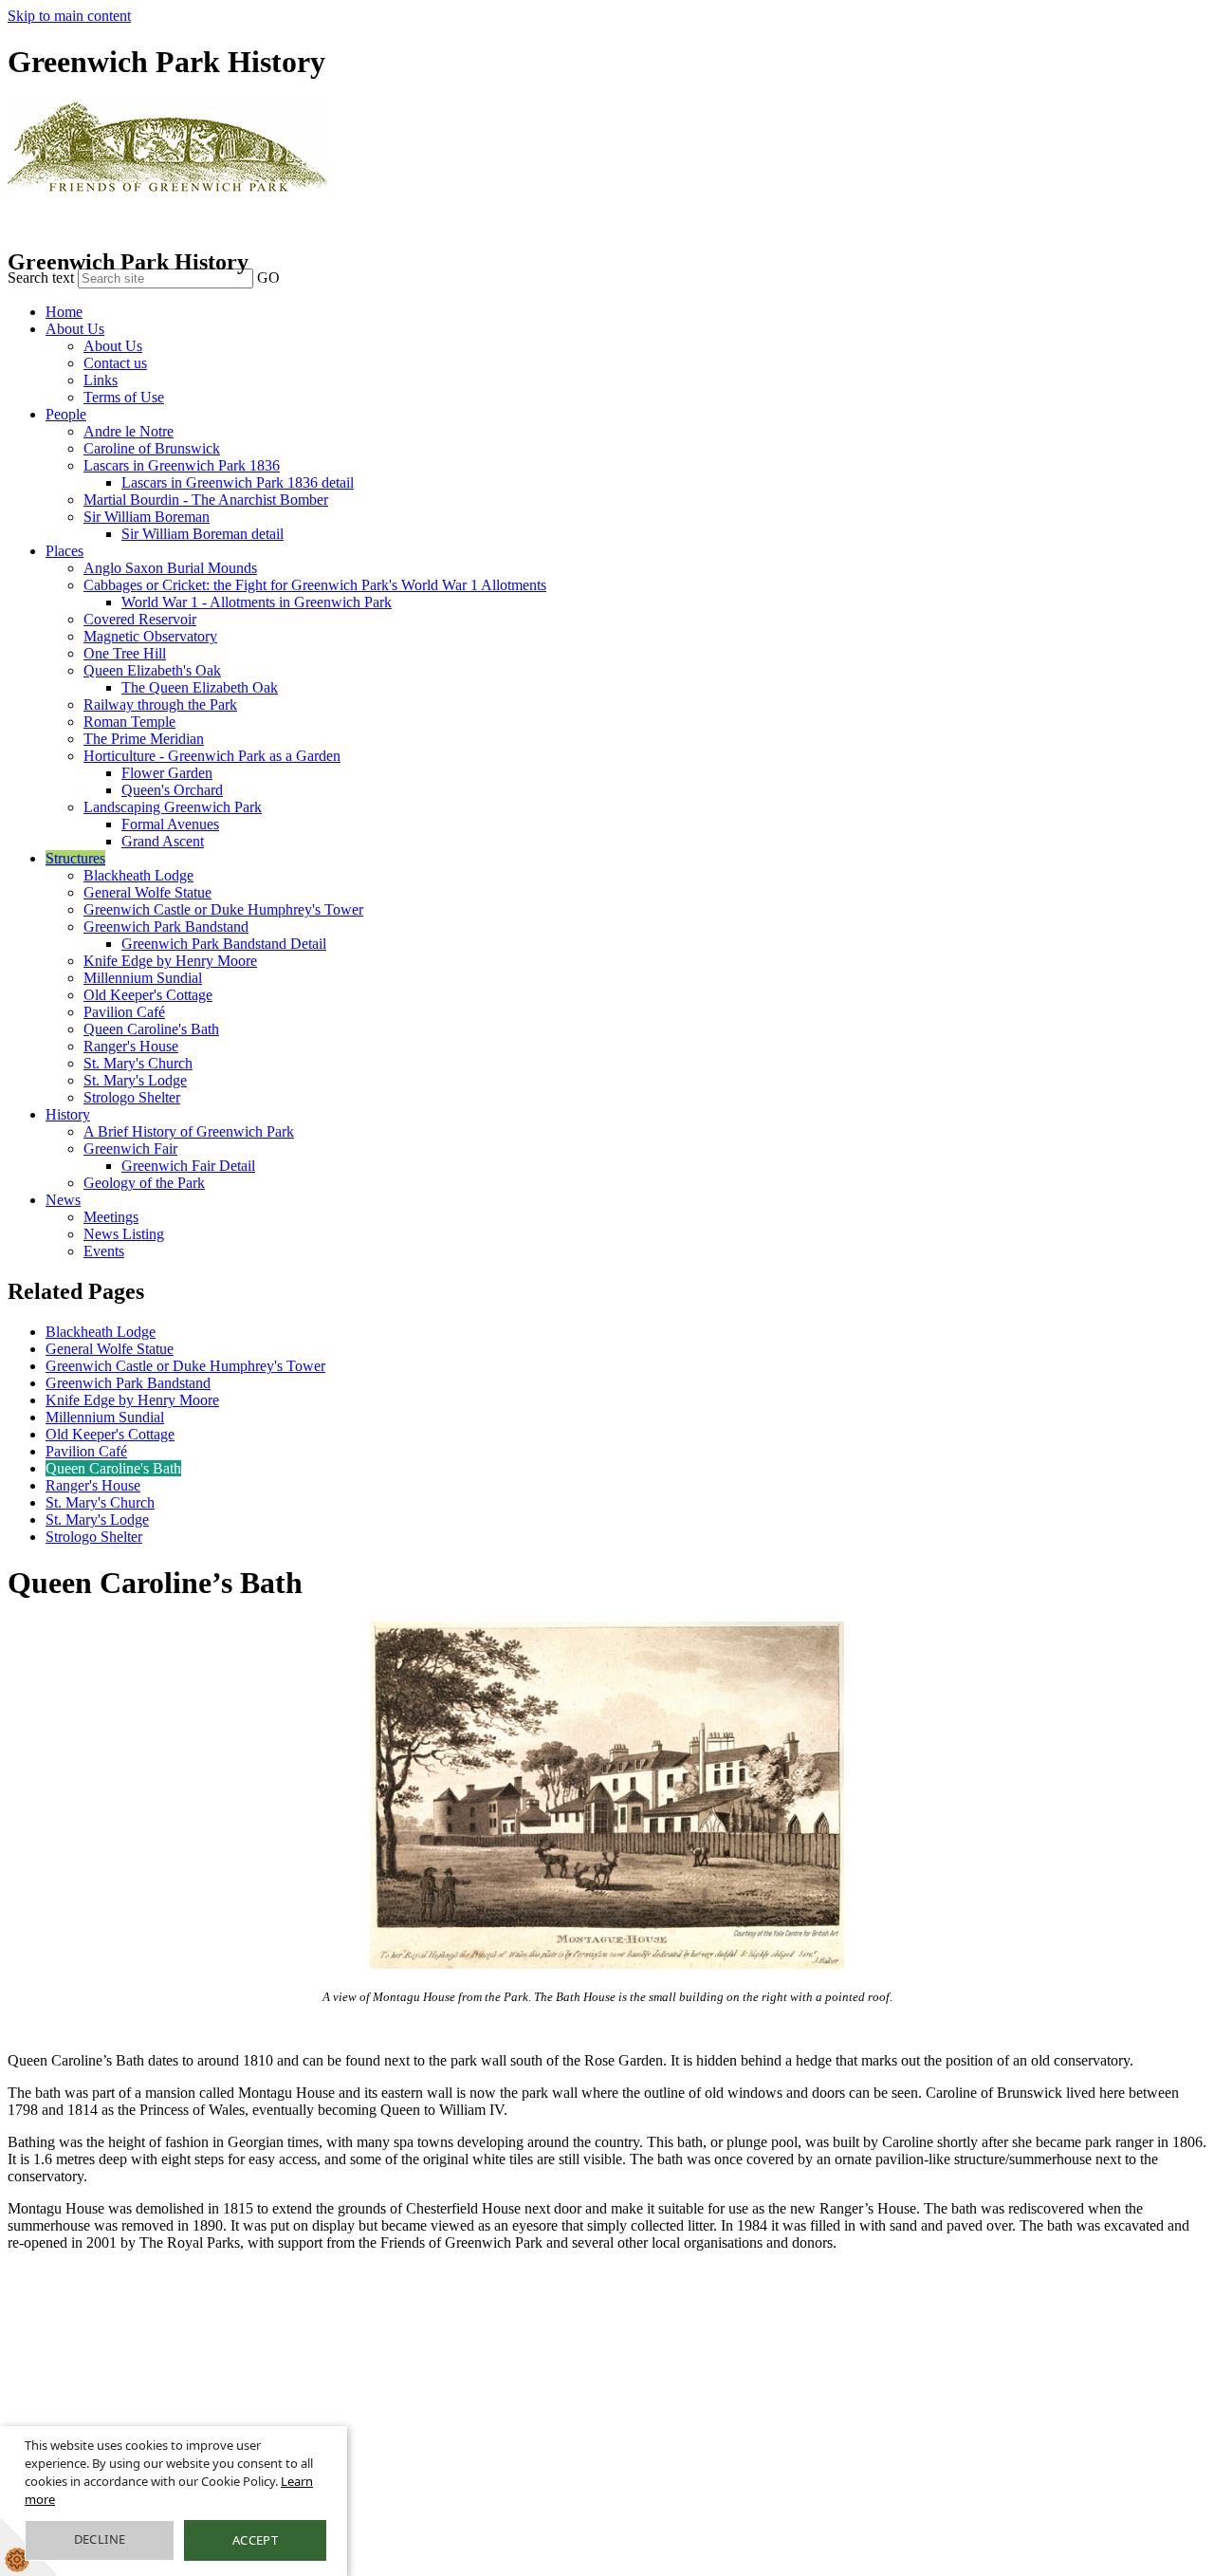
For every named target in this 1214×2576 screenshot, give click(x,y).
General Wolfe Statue (147, 892)
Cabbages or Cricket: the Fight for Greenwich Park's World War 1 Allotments (315, 585)
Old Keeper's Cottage (148, 995)
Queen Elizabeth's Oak (152, 670)
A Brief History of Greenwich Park (189, 1131)
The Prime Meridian (144, 739)
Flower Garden (167, 773)
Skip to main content (69, 16)
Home (64, 312)
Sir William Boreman (147, 517)
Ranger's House (131, 1046)
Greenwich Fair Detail (188, 1166)
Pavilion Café (124, 1012)
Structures (75, 858)
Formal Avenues (170, 824)
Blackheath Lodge (138, 875)
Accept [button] (255, 2540)
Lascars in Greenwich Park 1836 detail (238, 482)
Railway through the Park (160, 704)
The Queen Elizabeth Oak (200, 687)
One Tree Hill (125, 653)
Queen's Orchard (172, 790)
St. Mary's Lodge (135, 1080)
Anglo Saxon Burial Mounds (170, 568)
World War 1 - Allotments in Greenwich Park (257, 602)
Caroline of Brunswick (152, 448)
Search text (41, 278)
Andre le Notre (129, 431)
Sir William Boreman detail (202, 534)
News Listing (124, 1234)
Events (104, 1251)
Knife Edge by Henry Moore (170, 961)
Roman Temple (129, 722)
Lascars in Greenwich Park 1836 (182, 465)
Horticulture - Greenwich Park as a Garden (212, 756)
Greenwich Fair (130, 1149)
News (63, 1200)
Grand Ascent (163, 841)
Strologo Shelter (132, 1097)
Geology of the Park (144, 1183)
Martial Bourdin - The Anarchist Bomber (206, 500)
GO (268, 278)
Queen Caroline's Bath (151, 1029)
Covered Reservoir (140, 619)
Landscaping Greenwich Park (173, 807)
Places (64, 551)
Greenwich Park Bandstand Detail (224, 944)
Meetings (111, 1217)
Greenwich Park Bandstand (166, 927)
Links (101, 380)
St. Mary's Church (138, 1063)
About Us (75, 329)
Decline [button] (100, 2539)
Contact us (115, 363)
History (68, 1114)
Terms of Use (124, 397)
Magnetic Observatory (150, 636)
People (66, 414)
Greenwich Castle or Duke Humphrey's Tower (223, 909)
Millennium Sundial (143, 978)
